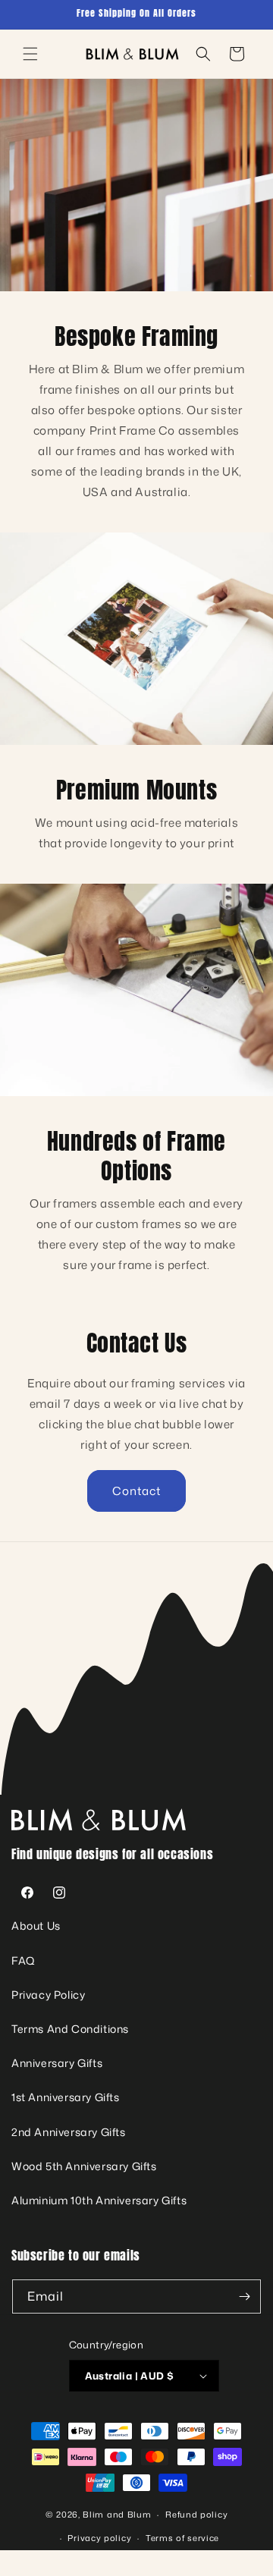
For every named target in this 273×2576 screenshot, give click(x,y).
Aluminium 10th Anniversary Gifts (99, 2200)
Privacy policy (99, 2538)
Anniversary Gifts (57, 2063)
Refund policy (196, 2515)
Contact (136, 1491)
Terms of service (182, 2538)
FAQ (24, 1960)
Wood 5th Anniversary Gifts (84, 2166)
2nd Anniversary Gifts (69, 2132)
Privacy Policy (48, 1995)
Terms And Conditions (70, 2029)
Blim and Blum (117, 2515)
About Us (36, 1926)
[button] (30, 54)
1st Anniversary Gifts (66, 2097)
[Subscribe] (244, 2296)
